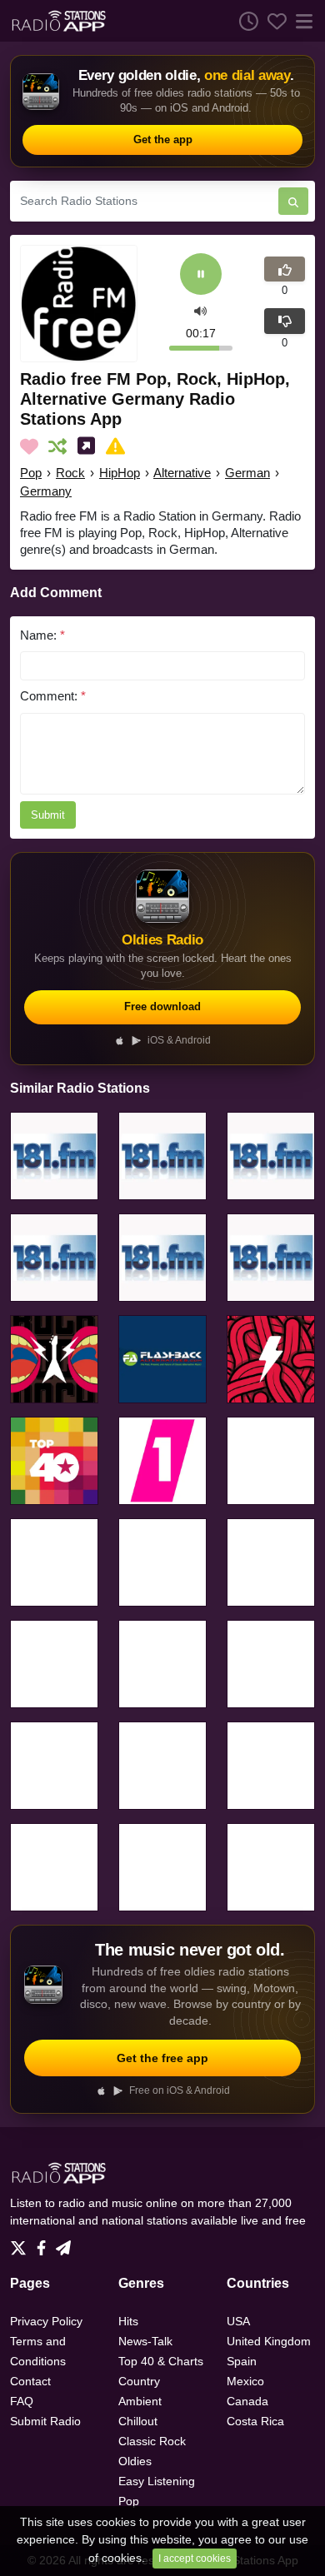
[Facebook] (45, 2244)
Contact (30, 2381)
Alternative (182, 473)
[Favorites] (272, 21)
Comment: (53, 696)
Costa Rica (255, 2421)
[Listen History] (244, 21)
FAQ (22, 2401)
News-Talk (145, 2341)
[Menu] (301, 21)
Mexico (245, 2381)
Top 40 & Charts (161, 2361)
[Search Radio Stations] (293, 201)
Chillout (138, 2421)
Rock (70, 473)
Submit (48, 815)
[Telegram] (63, 2244)
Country (139, 2381)
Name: (42, 635)
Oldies (135, 2461)
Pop (31, 473)
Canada (247, 2401)
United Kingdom (269, 2341)
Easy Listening (157, 2481)
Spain (242, 2361)
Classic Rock (152, 2441)
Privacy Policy (46, 2321)
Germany (46, 491)
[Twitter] (22, 2244)
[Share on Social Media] (90, 446)
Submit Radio (45, 2421)
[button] (200, 309)
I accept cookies (195, 2559)
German (247, 473)
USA (238, 2321)
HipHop (120, 473)
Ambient (140, 2401)
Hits (128, 2321)
